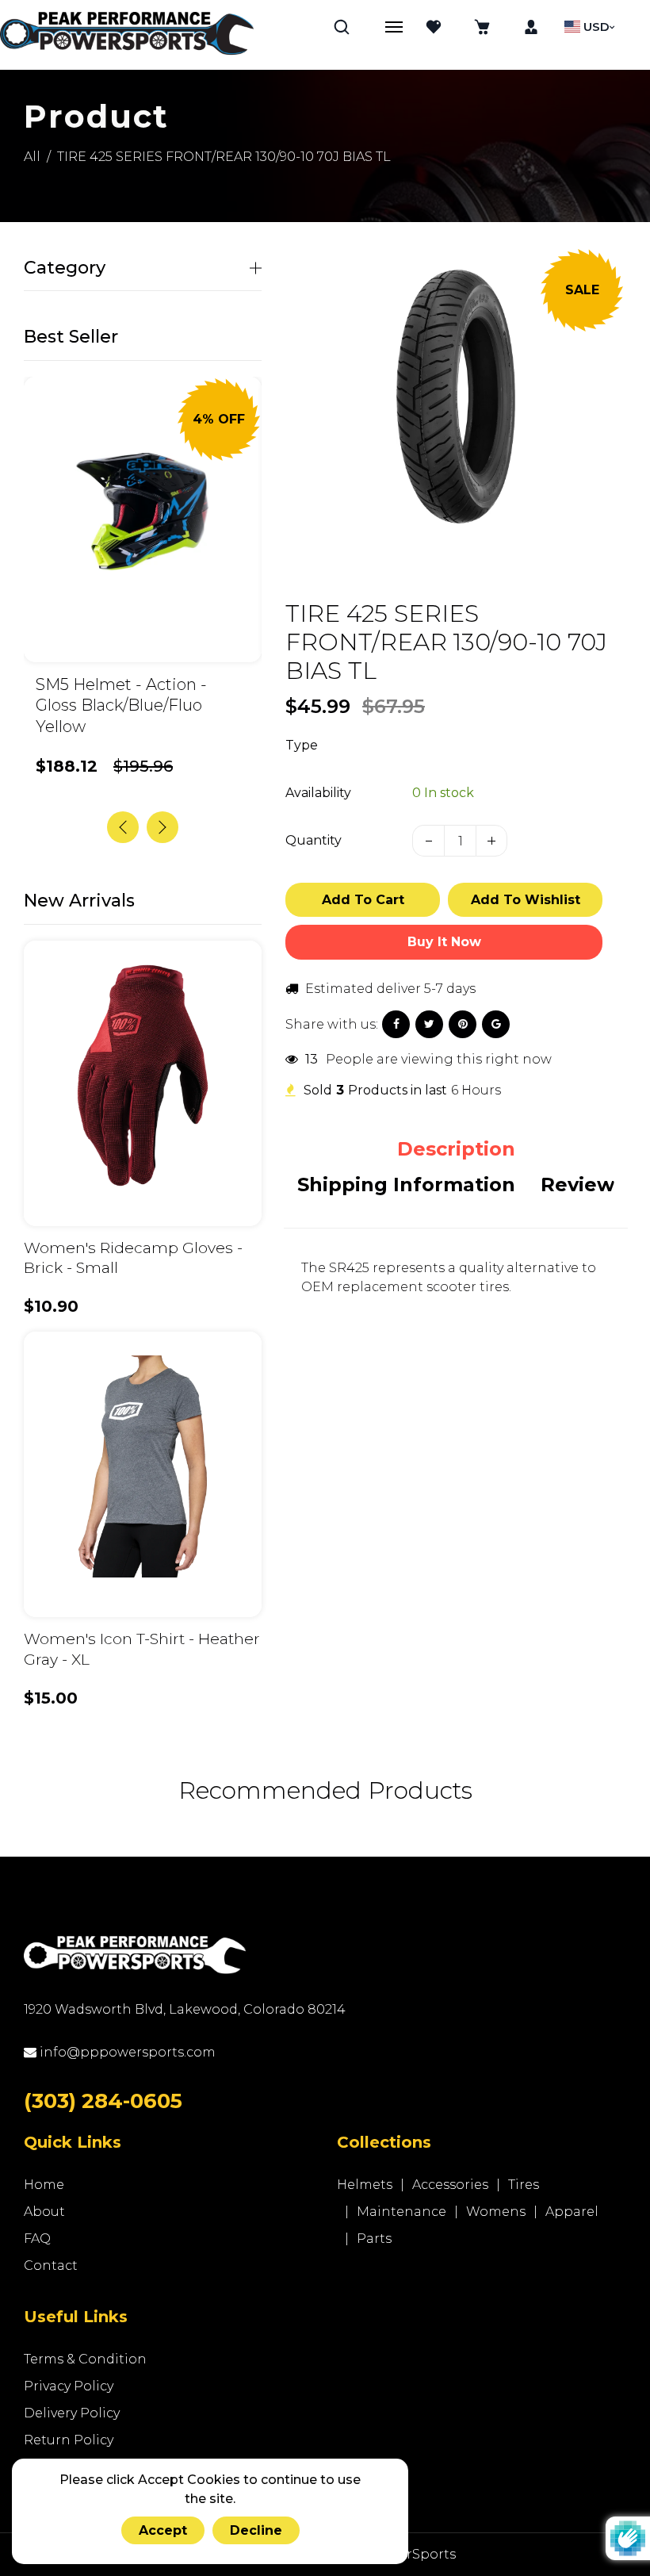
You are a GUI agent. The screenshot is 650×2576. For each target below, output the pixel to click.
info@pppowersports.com (126, 2052)
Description (456, 1149)
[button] (162, 827)
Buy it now (444, 942)
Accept (163, 2530)
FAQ (37, 2239)
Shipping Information (406, 1184)
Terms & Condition (85, 2359)
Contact (51, 2265)
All (32, 157)
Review (577, 1184)
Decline (256, 2530)
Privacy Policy (69, 2386)
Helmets (365, 2185)
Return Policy (69, 2440)
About (44, 2212)
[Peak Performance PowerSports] (127, 35)
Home (44, 2185)
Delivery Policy (72, 2413)
